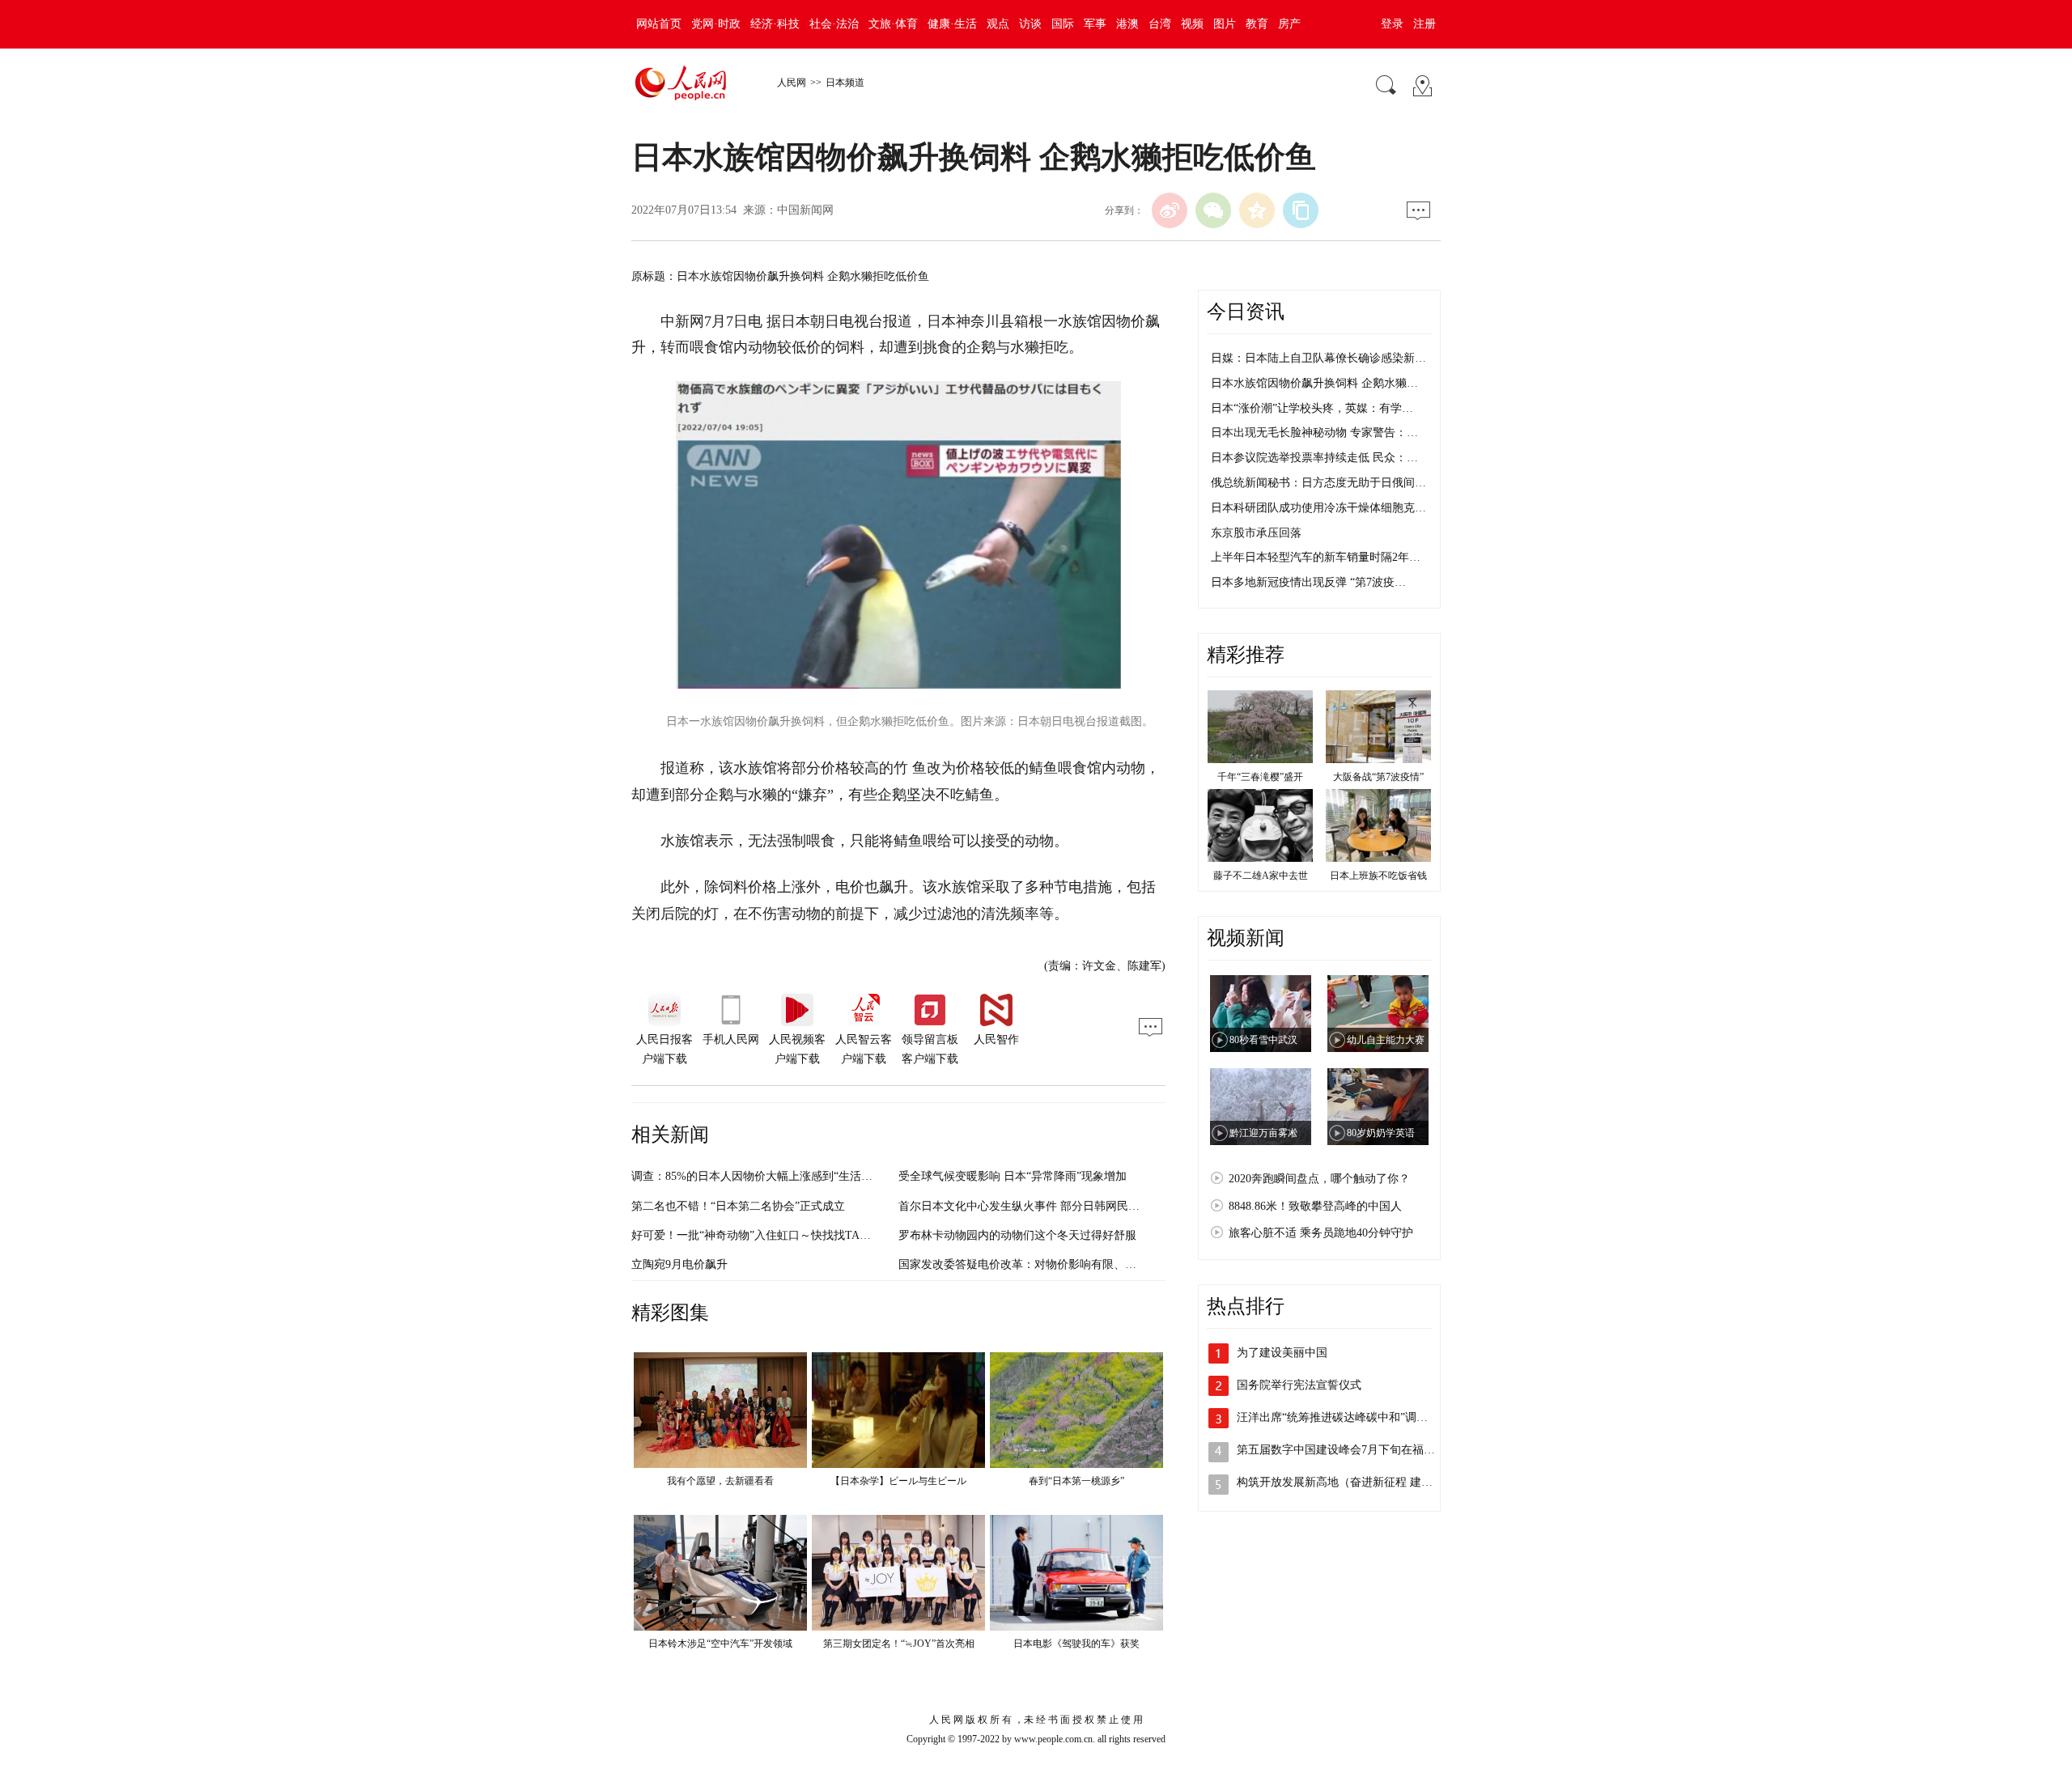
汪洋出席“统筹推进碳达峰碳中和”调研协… (1344, 1417)
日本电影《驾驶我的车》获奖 (1076, 1644)
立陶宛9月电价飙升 (679, 1264)
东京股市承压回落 (1256, 533)
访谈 (1030, 24)
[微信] (1213, 210)
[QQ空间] (1257, 210)
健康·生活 (952, 24)
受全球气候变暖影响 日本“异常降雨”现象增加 (1013, 1176)
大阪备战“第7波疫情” (1378, 777)
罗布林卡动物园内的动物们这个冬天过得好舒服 (1017, 1235)
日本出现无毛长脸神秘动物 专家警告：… (1314, 433)
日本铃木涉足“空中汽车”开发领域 (720, 1644)
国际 (1063, 24)
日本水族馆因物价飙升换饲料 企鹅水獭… (1314, 383)
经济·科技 (775, 24)
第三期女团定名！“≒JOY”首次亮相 (899, 1644)
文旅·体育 (893, 24)
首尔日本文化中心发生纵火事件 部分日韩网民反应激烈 (1036, 1206)
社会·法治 (834, 24)
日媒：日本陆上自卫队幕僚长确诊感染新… (1318, 358)
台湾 (1160, 24)
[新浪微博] (1170, 210)
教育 (1257, 24)
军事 (1095, 24)
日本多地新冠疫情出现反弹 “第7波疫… (1308, 582)
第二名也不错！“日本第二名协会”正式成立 (738, 1206)
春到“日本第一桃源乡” (1076, 1481)
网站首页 (659, 24)
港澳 (1127, 24)
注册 (1424, 24)
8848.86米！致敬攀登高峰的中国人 (1315, 1206)
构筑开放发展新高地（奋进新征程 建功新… (1346, 1482)
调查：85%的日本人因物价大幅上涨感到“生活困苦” (760, 1176)
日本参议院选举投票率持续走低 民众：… (1314, 458)
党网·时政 (716, 24)
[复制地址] (1301, 210)
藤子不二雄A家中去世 (1261, 876)
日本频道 (845, 83)
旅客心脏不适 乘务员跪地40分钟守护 (1321, 1233)
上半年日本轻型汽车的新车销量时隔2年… (1316, 557)
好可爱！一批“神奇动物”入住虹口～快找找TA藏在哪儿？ (774, 1235)
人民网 (792, 83)
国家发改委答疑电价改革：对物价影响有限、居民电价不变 (1046, 1264)
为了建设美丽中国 (1282, 1353)
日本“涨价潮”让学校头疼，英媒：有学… (1312, 408)
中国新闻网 (805, 210)
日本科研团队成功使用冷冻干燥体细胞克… (1318, 508)
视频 (1192, 24)
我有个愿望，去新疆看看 (720, 1481)
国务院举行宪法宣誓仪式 (1299, 1385)
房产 (1289, 24)
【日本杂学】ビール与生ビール (898, 1481)
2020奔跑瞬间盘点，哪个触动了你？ (1319, 1179)
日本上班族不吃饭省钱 (1378, 876)
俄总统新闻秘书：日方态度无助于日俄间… (1318, 483)
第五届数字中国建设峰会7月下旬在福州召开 (1347, 1450)
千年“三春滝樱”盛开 (1260, 777)
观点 (998, 24)
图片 (1225, 24)
